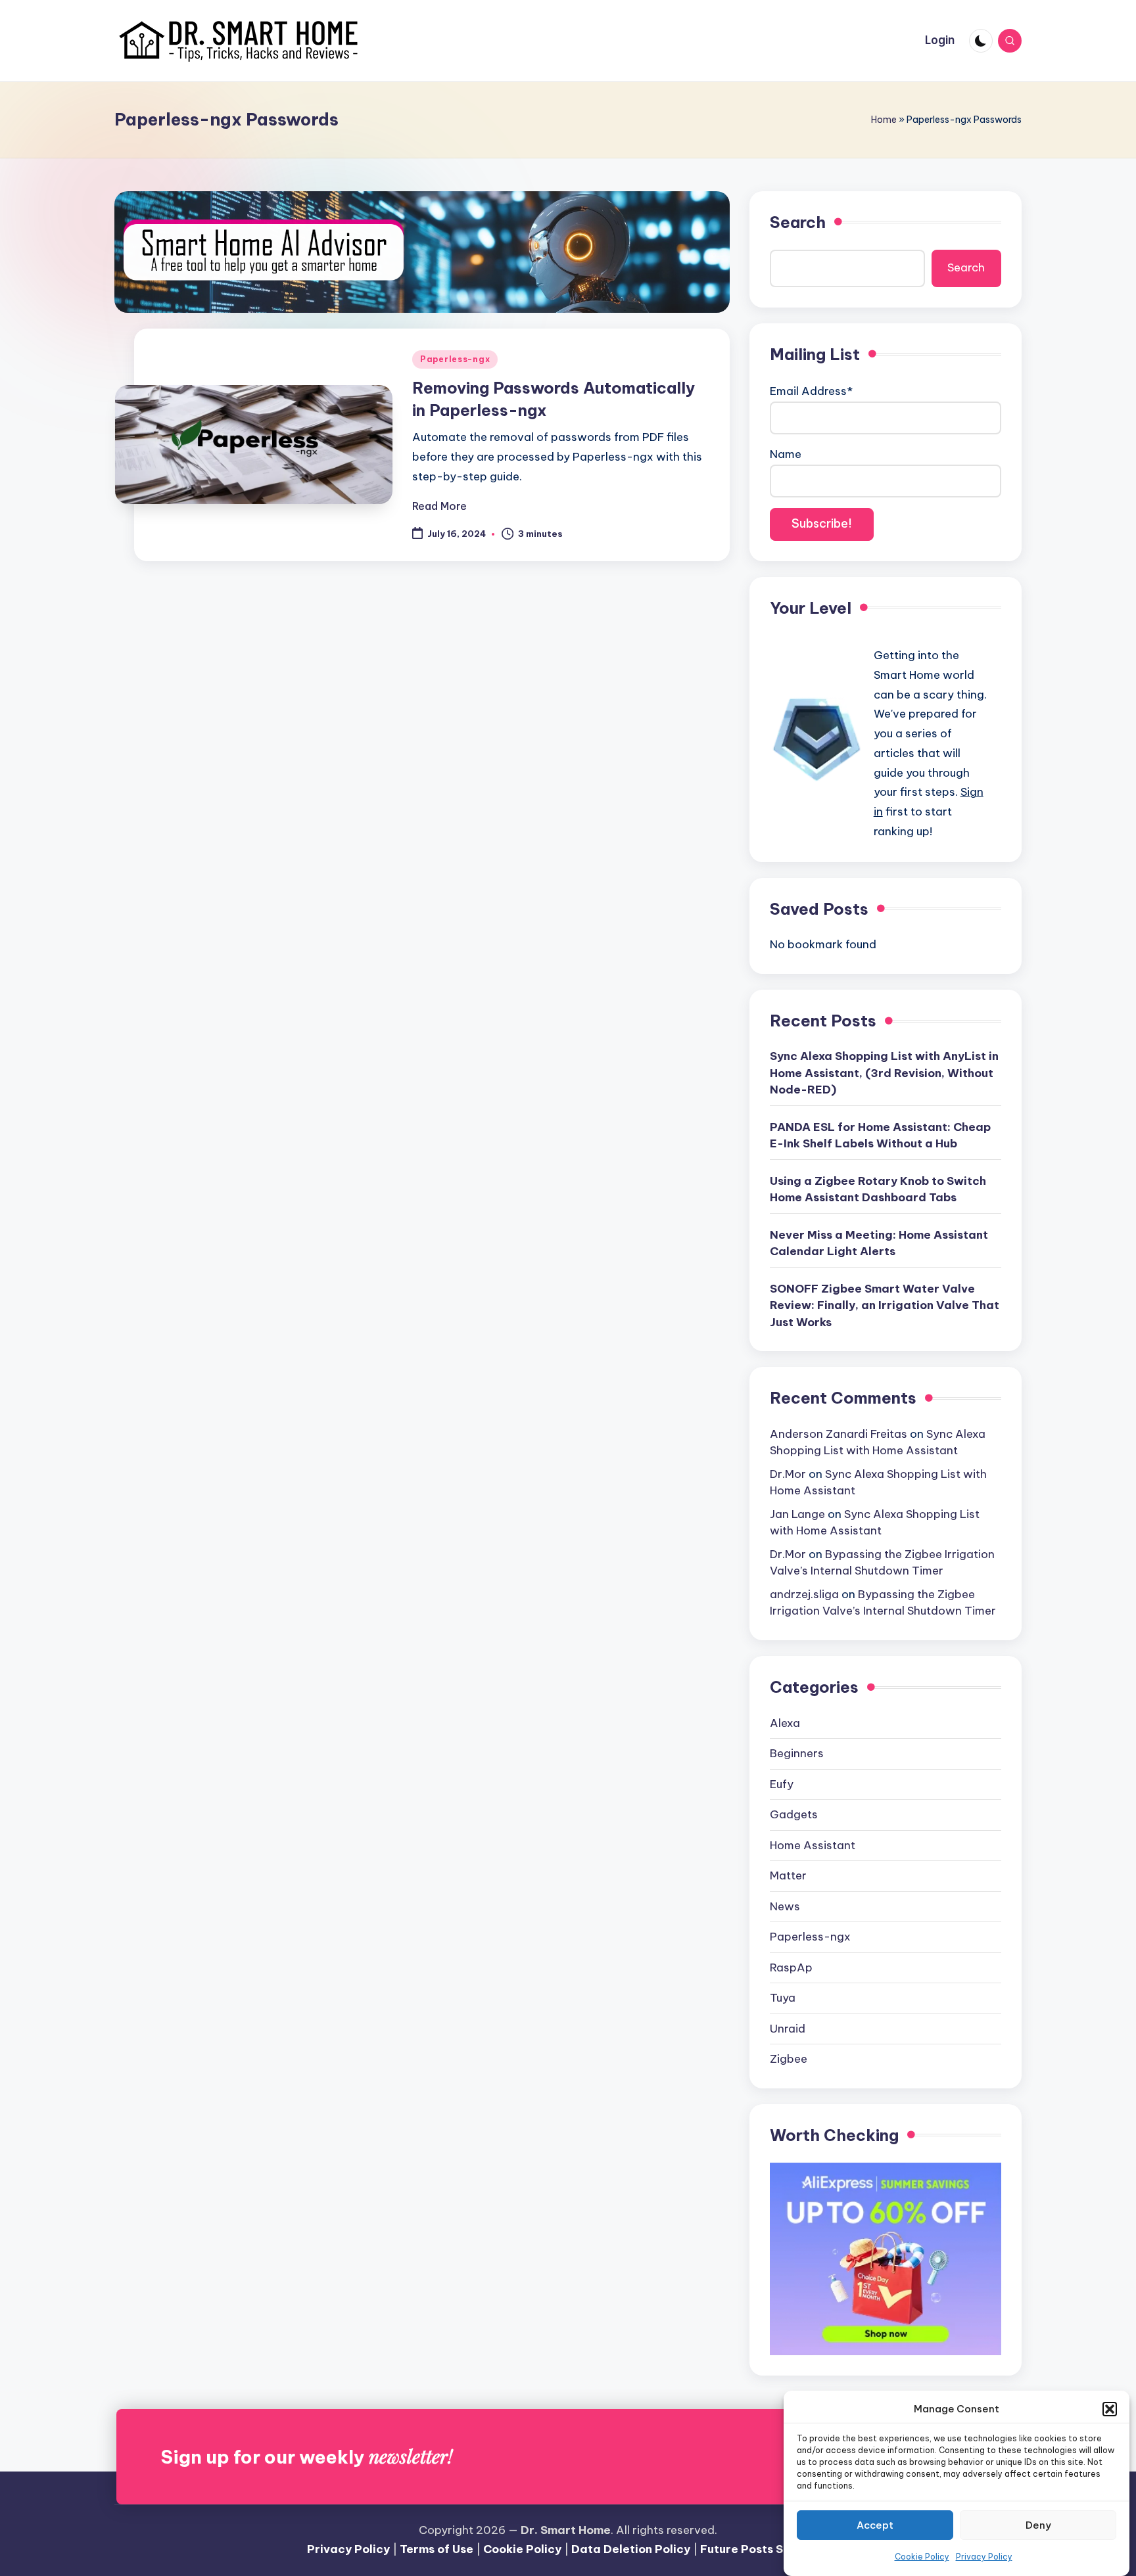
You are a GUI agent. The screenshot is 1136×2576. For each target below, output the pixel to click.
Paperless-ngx (455, 359)
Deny (1038, 2525)
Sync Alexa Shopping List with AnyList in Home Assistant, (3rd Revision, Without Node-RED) (884, 1073)
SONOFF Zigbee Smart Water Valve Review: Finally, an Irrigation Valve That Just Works (885, 1305)
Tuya (783, 1998)
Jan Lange (797, 1514)
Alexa (785, 1723)
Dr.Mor (788, 1474)
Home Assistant (813, 1845)
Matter (788, 1875)
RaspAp (791, 1967)
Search (798, 222)
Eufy (782, 1784)
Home (884, 120)
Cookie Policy (922, 2557)
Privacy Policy (984, 2557)
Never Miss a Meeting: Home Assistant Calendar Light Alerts (879, 1243)
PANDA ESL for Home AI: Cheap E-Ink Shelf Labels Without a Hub (880, 1136)
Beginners (797, 1753)
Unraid (788, 2029)
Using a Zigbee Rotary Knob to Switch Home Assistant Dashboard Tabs (878, 1189)
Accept (875, 2525)
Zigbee (789, 2059)
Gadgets (794, 1814)
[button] (1110, 2409)
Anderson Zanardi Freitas (839, 1434)
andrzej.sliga (804, 1594)
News (785, 1906)
